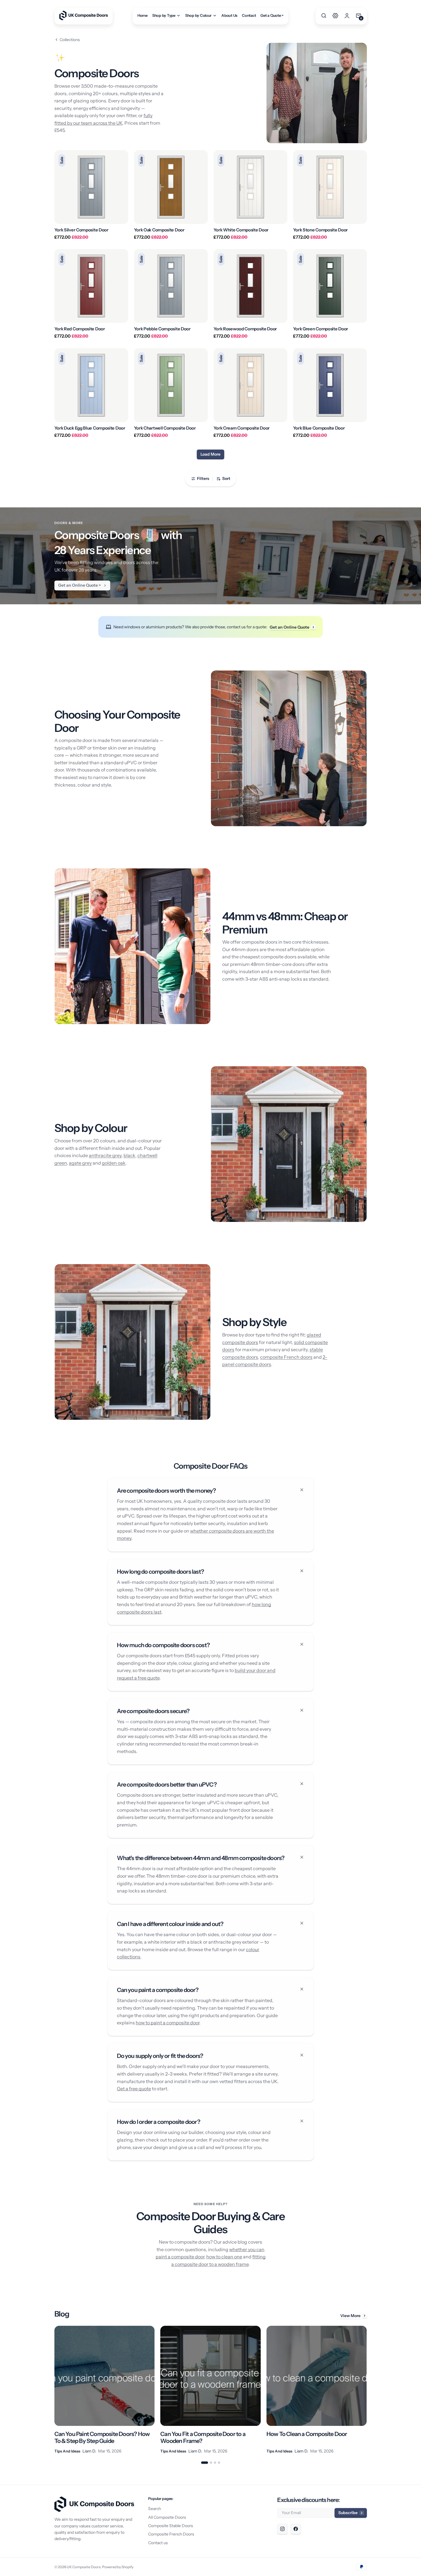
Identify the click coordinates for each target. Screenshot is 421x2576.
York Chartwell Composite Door (165, 428)
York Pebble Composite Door (162, 329)
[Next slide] (367, 2390)
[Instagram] (282, 2529)
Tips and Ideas (67, 2451)
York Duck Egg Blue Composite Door (90, 428)
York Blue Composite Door (319, 428)
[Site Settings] (335, 16)
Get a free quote (134, 2089)
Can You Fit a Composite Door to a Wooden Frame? (203, 2437)
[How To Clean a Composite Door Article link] (317, 2390)
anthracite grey (105, 1155)
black (129, 1155)
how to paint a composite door (168, 2023)
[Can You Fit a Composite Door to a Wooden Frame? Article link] (211, 2390)
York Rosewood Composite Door (245, 329)
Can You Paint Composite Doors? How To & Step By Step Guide (102, 2437)
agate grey (80, 1163)
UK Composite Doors (84, 2567)
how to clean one (224, 2257)
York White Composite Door (241, 230)
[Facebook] (296, 2529)
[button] (324, 16)
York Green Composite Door (321, 329)
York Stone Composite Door (321, 230)
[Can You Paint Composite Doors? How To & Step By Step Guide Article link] (105, 2390)
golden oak (114, 1163)
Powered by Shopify (118, 2567)
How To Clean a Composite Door (307, 2434)
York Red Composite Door (80, 329)
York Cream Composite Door (242, 428)
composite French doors (286, 1357)
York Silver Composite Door (81, 230)
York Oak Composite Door (159, 230)
